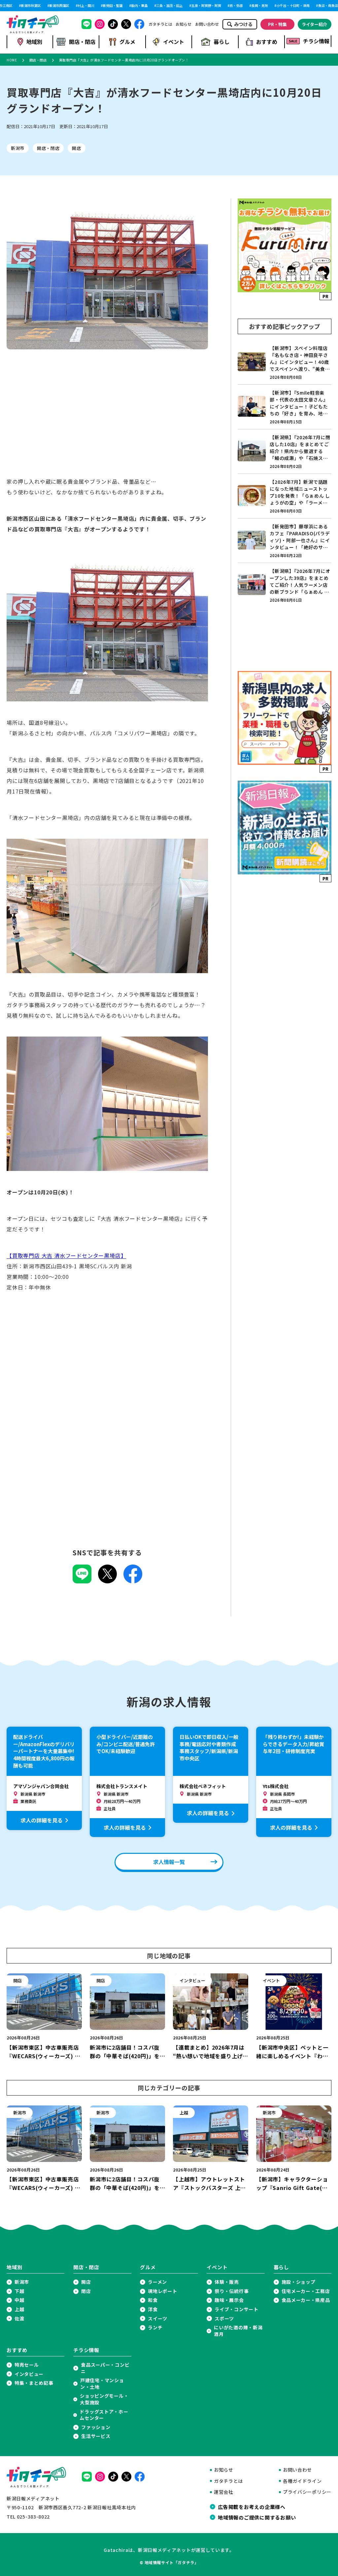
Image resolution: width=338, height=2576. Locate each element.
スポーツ (224, 2319)
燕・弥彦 (223, 6)
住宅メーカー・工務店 (306, 2291)
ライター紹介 (314, 24)
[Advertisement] (107, 419)
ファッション (96, 2427)
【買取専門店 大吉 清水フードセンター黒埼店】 (66, 1255)
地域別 (34, 42)
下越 (19, 2291)
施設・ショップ (299, 2282)
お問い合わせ (207, 24)
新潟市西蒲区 (46, 6)
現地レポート (162, 2291)
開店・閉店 (82, 42)
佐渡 (19, 2319)
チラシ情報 (316, 41)
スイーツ (158, 2319)
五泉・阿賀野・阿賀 (193, 6)
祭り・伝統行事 (232, 2291)
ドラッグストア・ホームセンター (104, 2415)
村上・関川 (73, 6)
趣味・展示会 (229, 2300)
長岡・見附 (246, 6)
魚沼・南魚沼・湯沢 (320, 6)
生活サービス (96, 2436)
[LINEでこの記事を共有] (82, 1581)
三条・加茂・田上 (156, 6)
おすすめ (267, 42)
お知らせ (184, 24)
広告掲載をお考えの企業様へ (252, 2507)
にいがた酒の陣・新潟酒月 (238, 2331)
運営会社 (224, 2492)
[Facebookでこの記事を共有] (133, 1581)
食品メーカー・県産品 (306, 2300)
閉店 (86, 2291)
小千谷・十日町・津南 (280, 6)
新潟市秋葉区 (17, 6)
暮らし (221, 42)
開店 (76, 148)
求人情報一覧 (169, 1862)
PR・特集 (277, 24)
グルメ (127, 42)
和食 (153, 2300)
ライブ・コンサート (236, 2309)
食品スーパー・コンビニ (105, 2368)
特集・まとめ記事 (34, 2383)
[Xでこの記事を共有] (107, 1581)
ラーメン (157, 2282)
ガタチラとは (160, 24)
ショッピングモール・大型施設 (104, 2399)
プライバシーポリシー (307, 2492)
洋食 (153, 2309)
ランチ (155, 2328)
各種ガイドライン (302, 2481)
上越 (19, 2309)
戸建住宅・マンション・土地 (102, 2384)
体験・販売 (227, 2282)
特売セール (27, 2365)
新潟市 (18, 148)
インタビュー (29, 2374)
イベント (174, 42)
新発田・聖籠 (99, 6)
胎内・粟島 (126, 6)
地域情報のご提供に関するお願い (257, 2517)
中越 (19, 2300)
